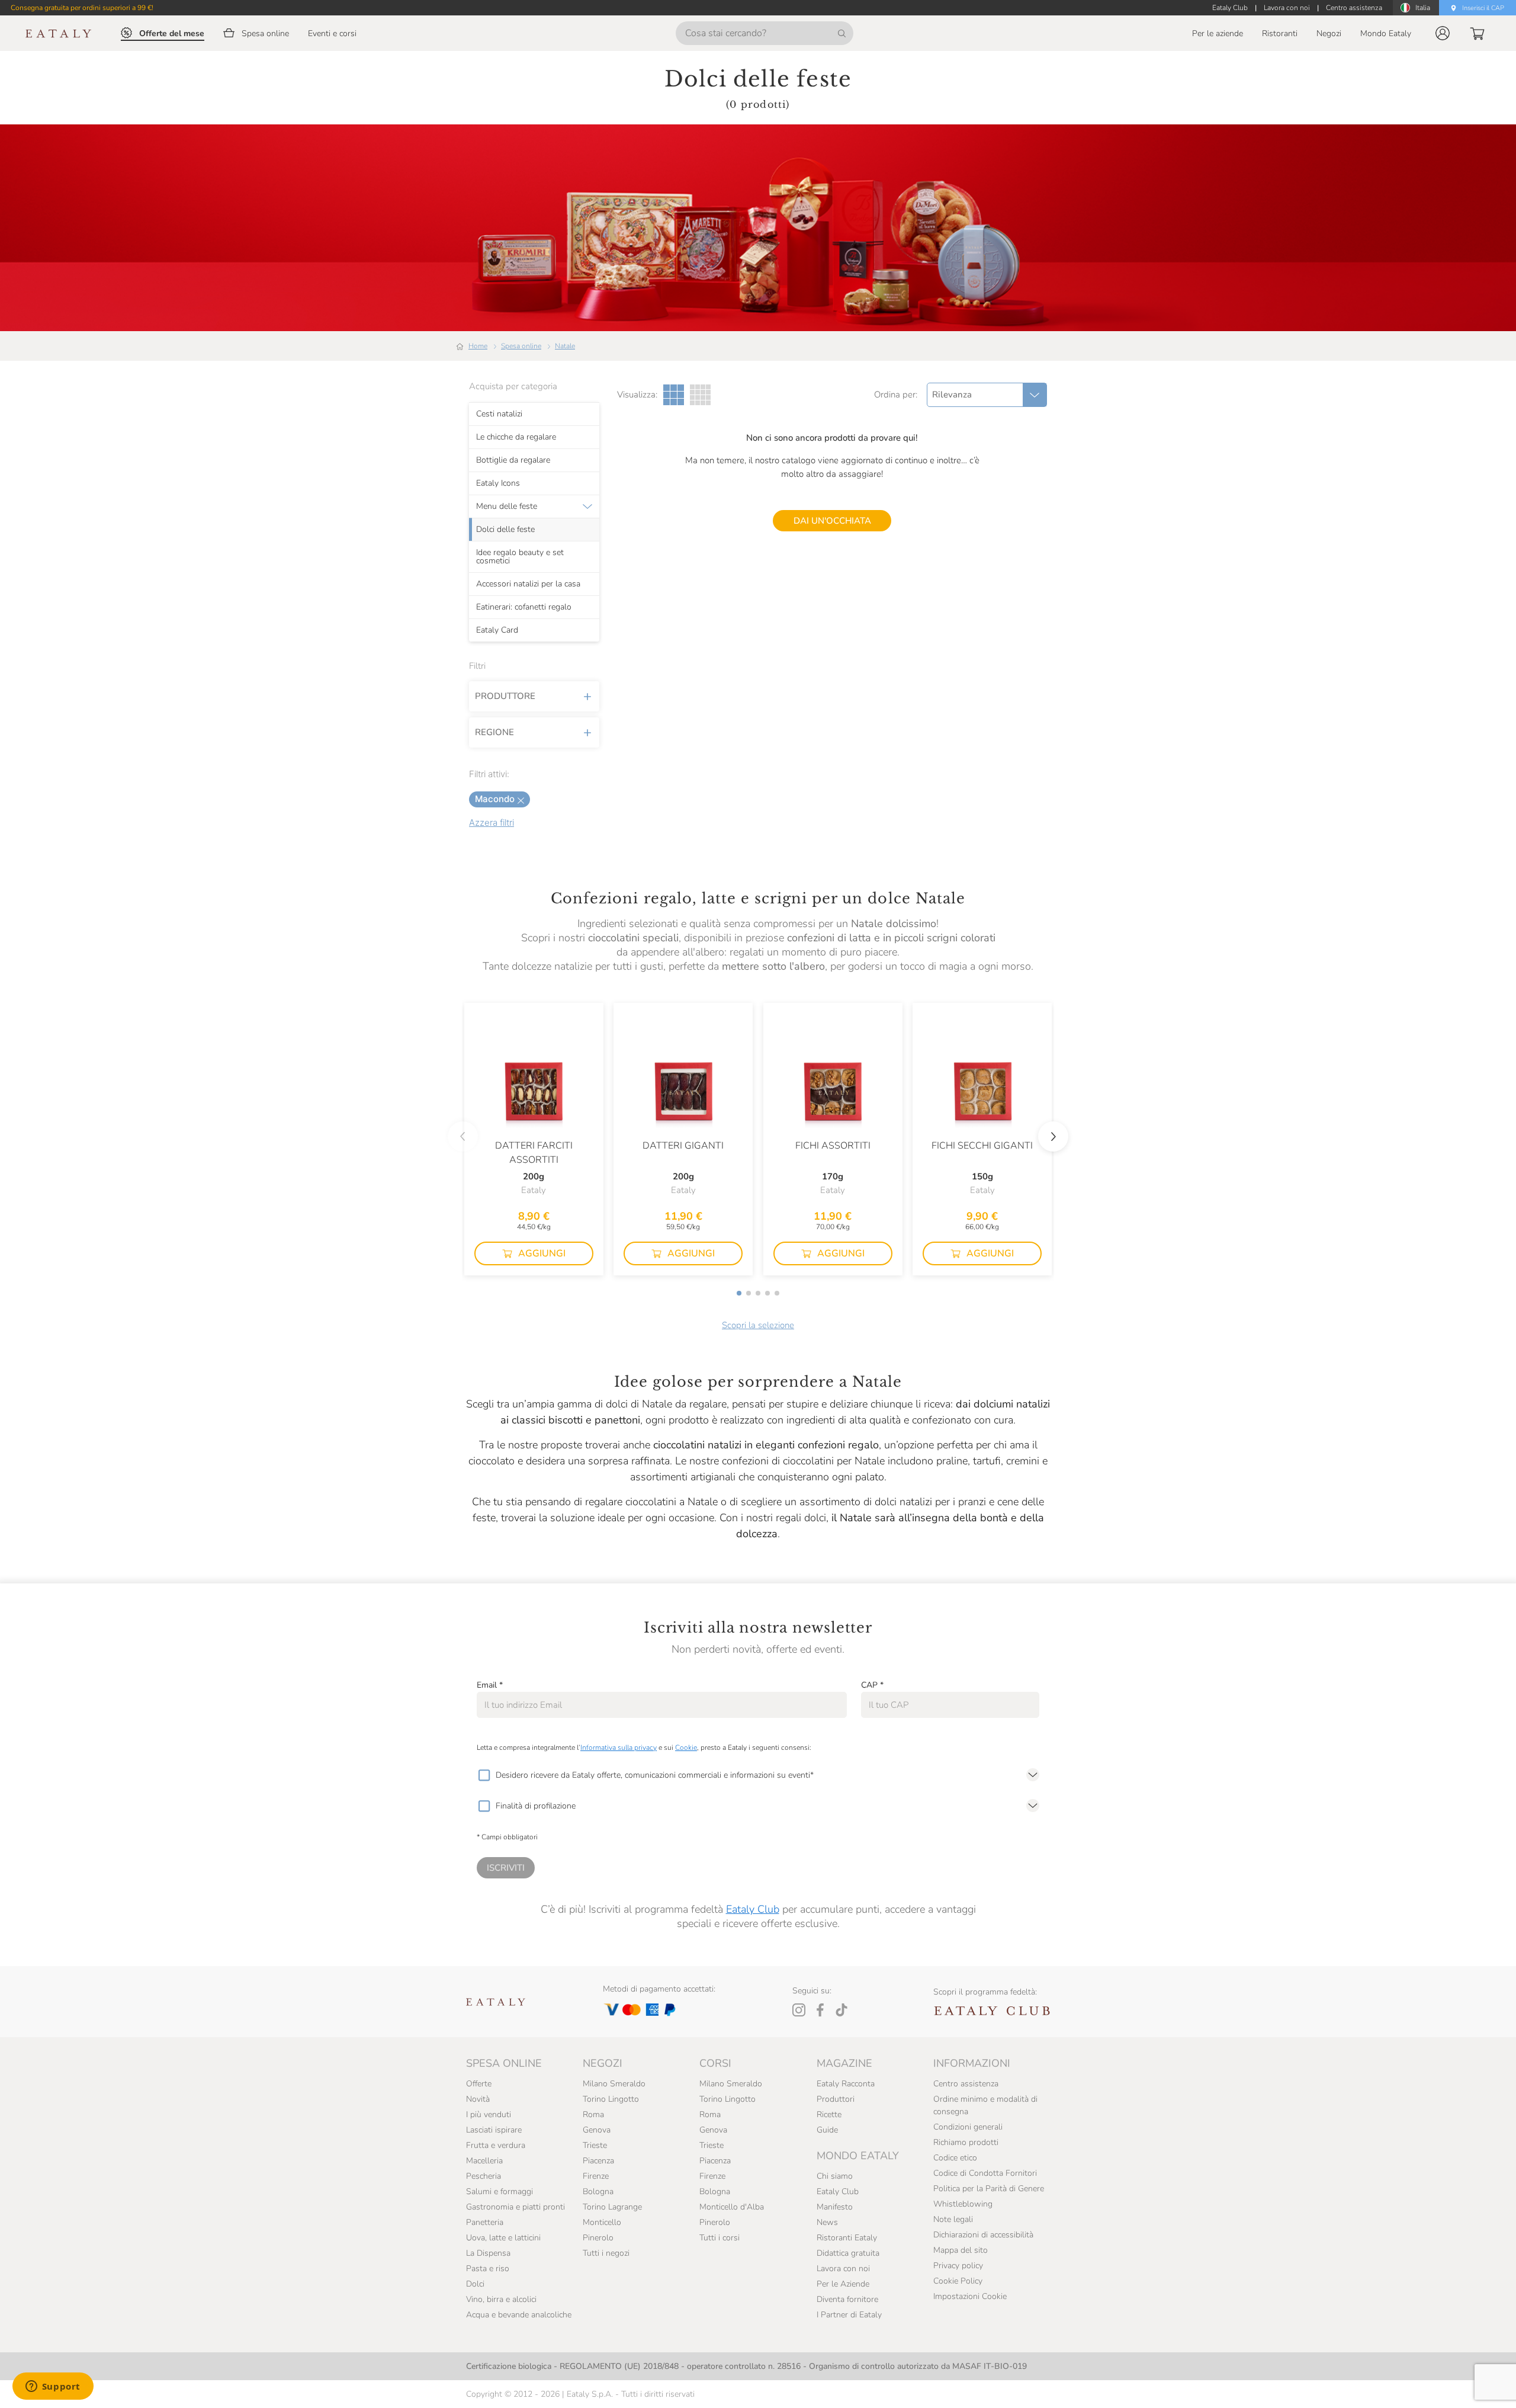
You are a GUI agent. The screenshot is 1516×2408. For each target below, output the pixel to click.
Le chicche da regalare (516, 437)
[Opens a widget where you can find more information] (53, 2387)
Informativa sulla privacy (619, 1748)
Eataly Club (753, 1909)
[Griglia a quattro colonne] (700, 395)
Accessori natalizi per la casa (528, 583)
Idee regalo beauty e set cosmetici (520, 556)
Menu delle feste (507, 506)
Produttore (505, 696)
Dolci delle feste (505, 529)
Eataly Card (497, 630)
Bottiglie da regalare (513, 460)
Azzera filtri (492, 823)
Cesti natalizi (499, 413)
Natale (565, 346)
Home (478, 346)
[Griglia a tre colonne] (674, 395)
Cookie (686, 1748)
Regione (494, 732)
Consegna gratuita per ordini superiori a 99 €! (82, 8)
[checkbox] (484, 1775)
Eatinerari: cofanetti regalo (524, 607)
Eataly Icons (498, 483)
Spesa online (521, 346)
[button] (1443, 33)
